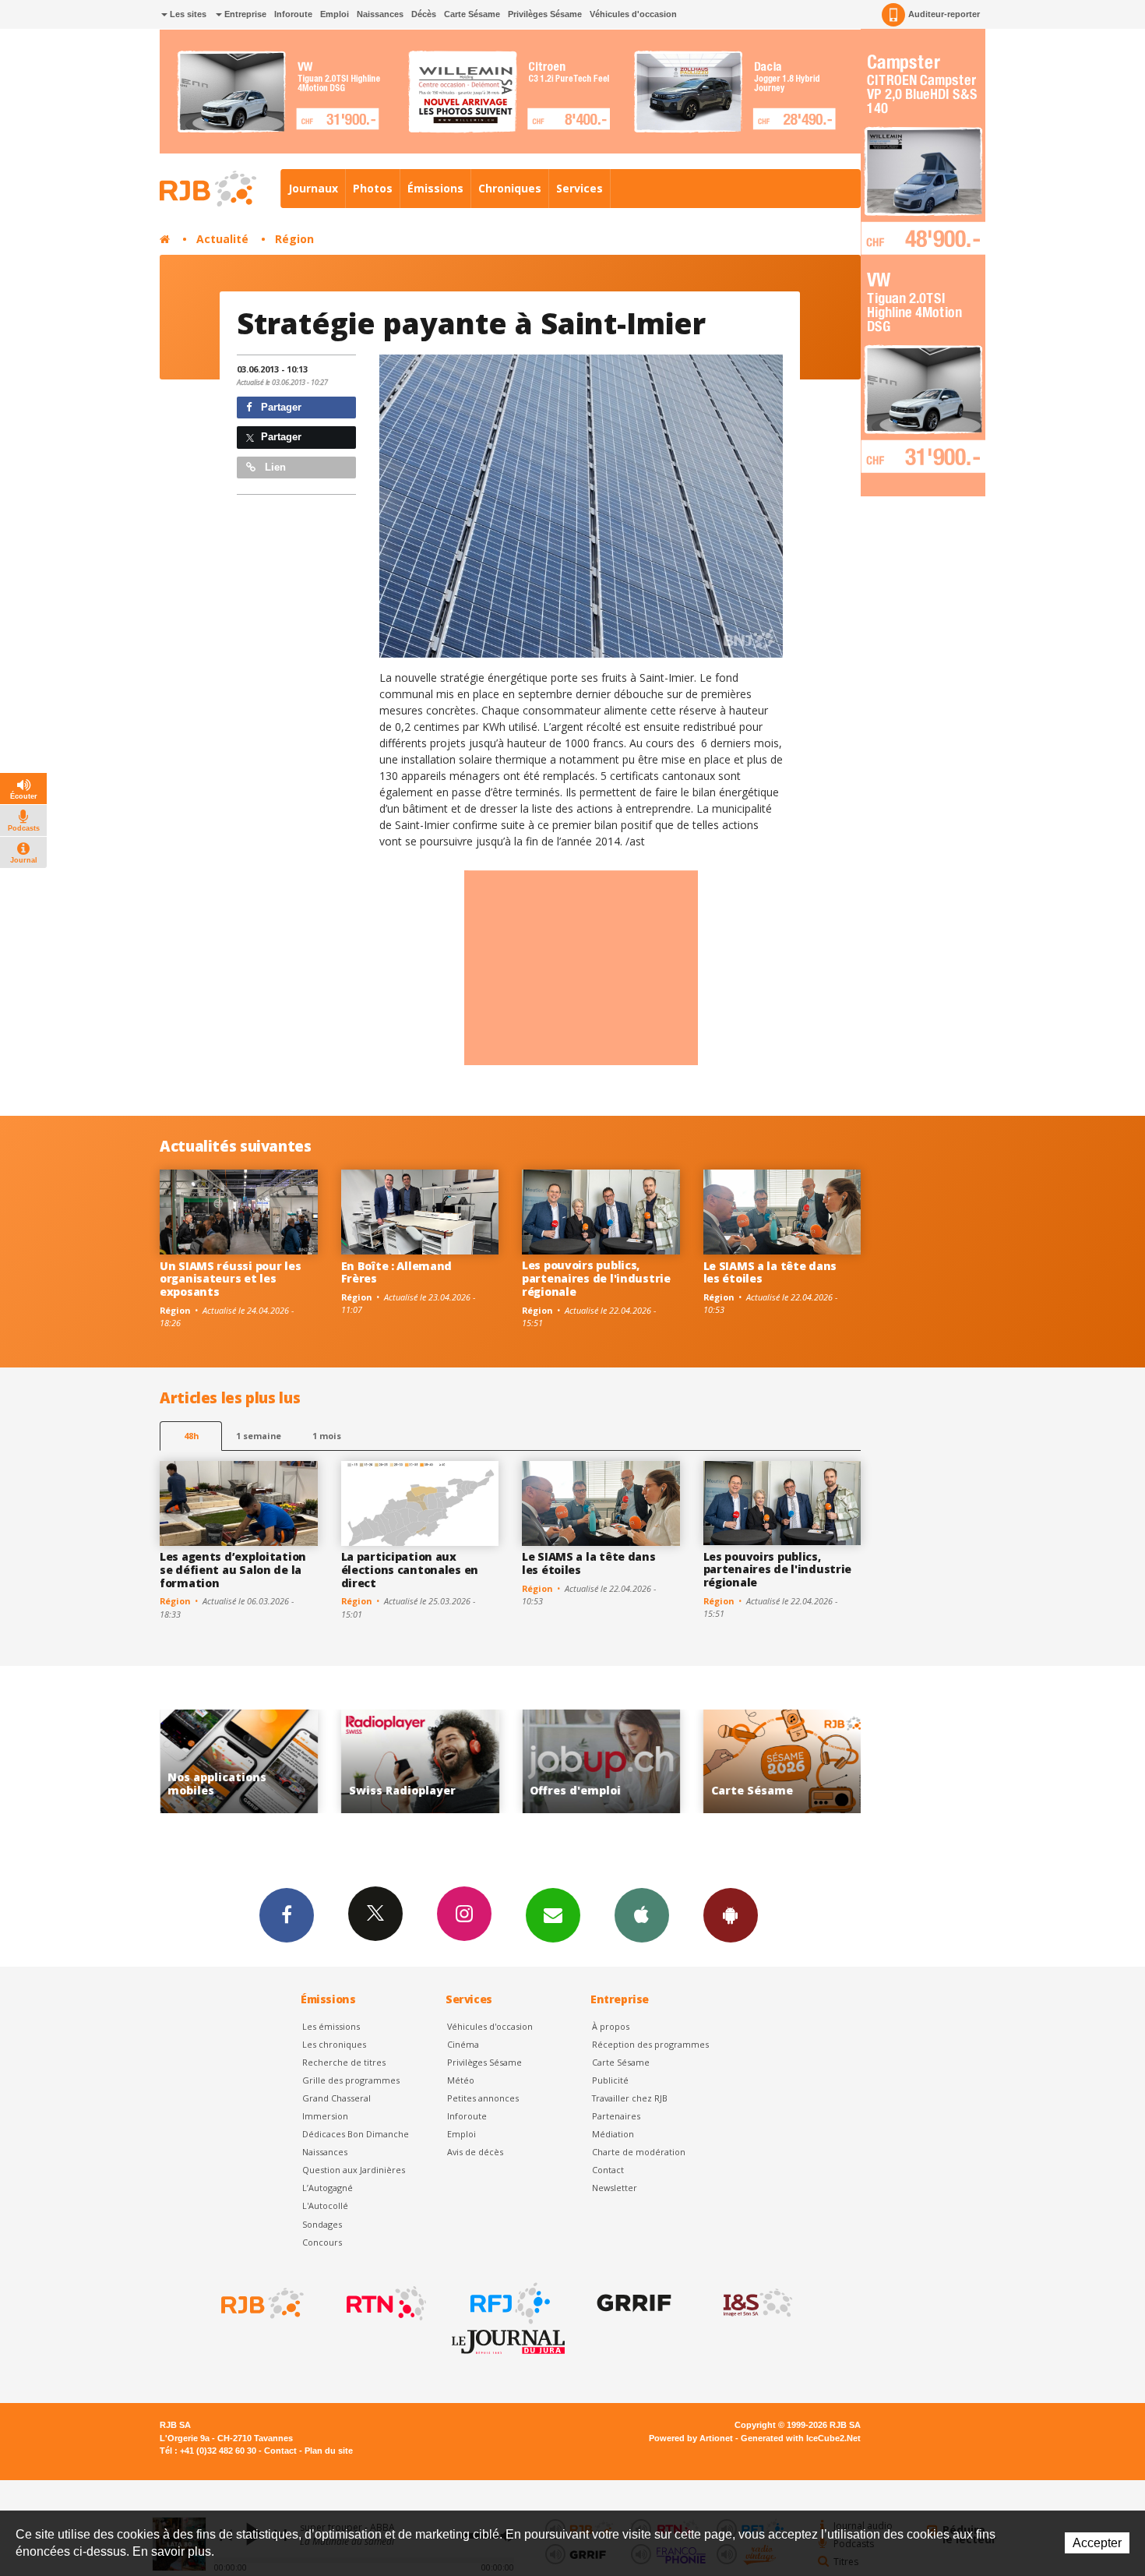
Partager (280, 407)
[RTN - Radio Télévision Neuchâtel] (385, 2303)
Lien (274, 467)
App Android (731, 1915)
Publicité (610, 2080)
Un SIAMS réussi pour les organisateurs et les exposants (230, 1279)
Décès (424, 14)
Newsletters (553, 1915)
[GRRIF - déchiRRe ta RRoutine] (632, 2303)
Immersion (325, 2116)
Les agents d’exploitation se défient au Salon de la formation (233, 1570)
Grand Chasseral (336, 2098)
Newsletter (615, 2188)
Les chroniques (334, 2044)
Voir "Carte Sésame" (601, 1761)
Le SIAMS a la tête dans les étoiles (770, 1272)
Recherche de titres (344, 2062)
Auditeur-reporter (944, 14)
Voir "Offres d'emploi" (420, 1761)
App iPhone (642, 1915)
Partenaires (616, 2116)
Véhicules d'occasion (633, 14)
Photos (373, 188)
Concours (322, 2242)
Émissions (435, 188)
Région (294, 239)
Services (580, 188)
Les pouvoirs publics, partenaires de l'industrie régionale (596, 1278)
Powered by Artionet (691, 2438)
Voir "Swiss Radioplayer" (239, 1761)
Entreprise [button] (244, 14)
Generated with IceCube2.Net (801, 2438)
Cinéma (463, 2044)
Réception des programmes (650, 2044)
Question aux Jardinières (354, 2170)
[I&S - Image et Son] (756, 2303)
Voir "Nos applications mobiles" (782, 1761)
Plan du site (329, 2451)
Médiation (613, 2134)
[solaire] (581, 506)
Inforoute (293, 14)
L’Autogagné (328, 2188)
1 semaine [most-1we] (259, 1436)
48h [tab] (191, 1436)
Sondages (322, 2224)
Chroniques (510, 188)
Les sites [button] (187, 14)
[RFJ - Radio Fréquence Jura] (509, 2303)
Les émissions (331, 2026)
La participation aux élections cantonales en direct (410, 1570)
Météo (461, 2080)
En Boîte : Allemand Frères (397, 1272)
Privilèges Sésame (545, 14)
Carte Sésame (472, 14)
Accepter (1097, 2543)
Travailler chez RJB (630, 2098)
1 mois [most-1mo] (327, 1436)
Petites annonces (483, 2098)
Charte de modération (639, 2152)
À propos (611, 2026)
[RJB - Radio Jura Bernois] (261, 2303)
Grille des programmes (351, 2080)
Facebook (287, 1915)
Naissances (380, 14)
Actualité (222, 239)
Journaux (313, 188)
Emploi (335, 14)
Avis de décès (475, 2152)
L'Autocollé (325, 2205)
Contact (608, 2170)
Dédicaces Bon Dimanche (356, 2134)
